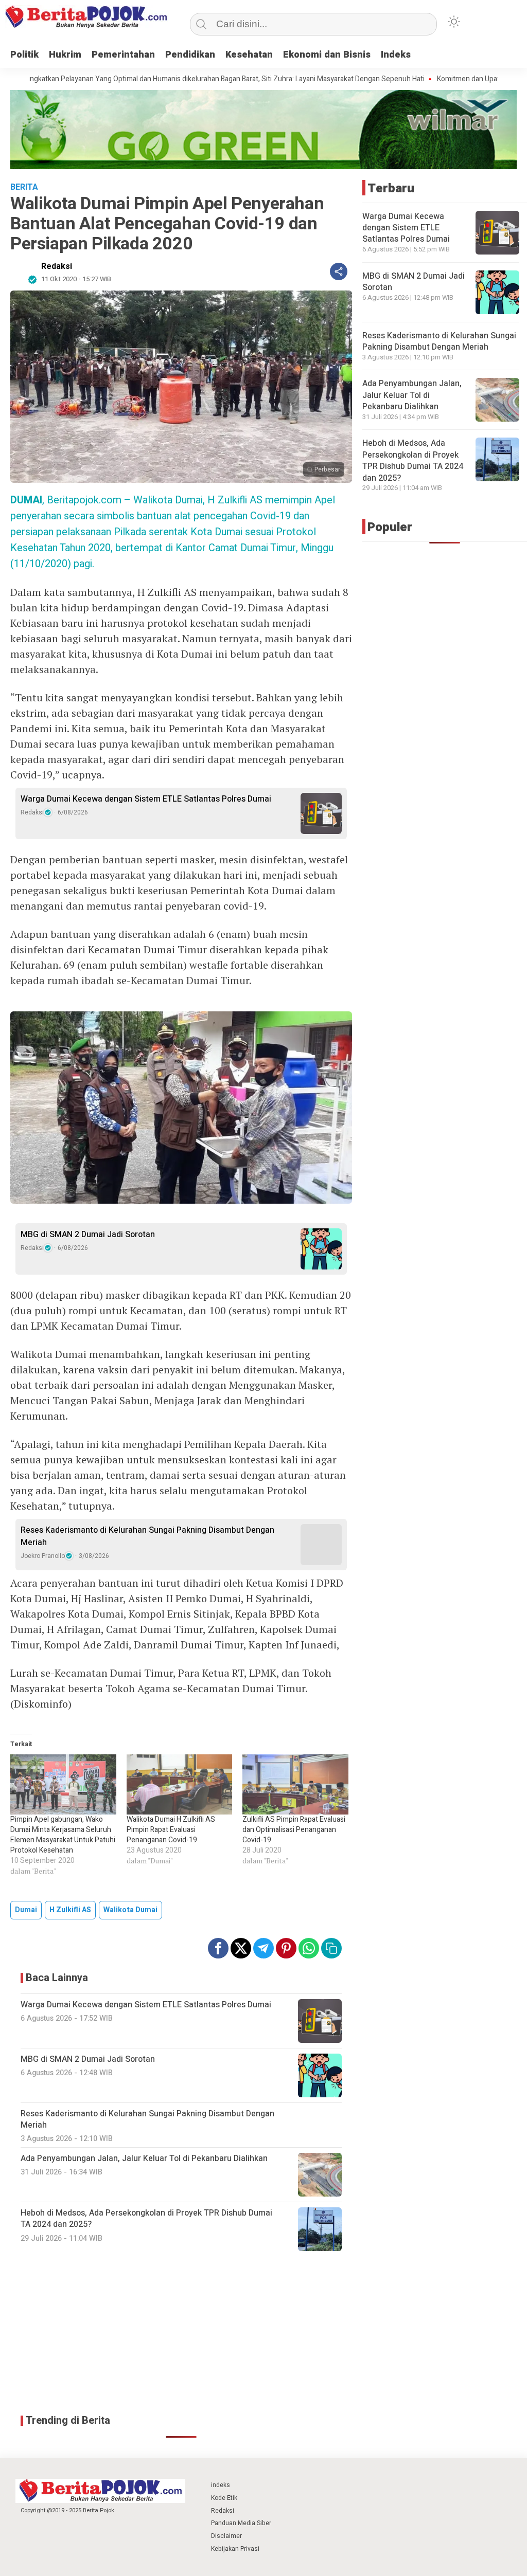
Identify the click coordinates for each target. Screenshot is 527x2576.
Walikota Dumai (130, 1910)
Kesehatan (249, 55)
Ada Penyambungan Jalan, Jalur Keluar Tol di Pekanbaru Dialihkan (412, 395)
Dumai (26, 1910)
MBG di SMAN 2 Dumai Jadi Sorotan (88, 1235)
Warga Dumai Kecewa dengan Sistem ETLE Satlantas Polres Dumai (146, 799)
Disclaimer (226, 2536)
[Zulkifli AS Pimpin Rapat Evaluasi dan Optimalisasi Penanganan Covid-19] (295, 1785)
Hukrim (65, 55)
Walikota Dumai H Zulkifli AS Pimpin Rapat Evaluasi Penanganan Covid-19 (171, 1830)
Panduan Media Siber (241, 2523)
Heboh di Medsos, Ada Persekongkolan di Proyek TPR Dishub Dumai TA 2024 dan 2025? (413, 460)
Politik (24, 55)
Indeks (396, 55)
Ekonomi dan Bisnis (327, 55)
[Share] (339, 271)
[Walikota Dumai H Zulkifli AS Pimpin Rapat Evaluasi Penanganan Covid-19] (180, 1785)
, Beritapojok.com (66, 500)
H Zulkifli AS (70, 1910)
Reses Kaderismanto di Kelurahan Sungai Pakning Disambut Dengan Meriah (147, 1536)
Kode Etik (224, 2498)
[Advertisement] (181, 2333)
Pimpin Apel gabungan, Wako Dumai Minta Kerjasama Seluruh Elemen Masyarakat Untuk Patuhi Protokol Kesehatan (63, 1835)
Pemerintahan (123, 55)
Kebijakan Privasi (235, 2549)
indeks (221, 2485)
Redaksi (57, 266)
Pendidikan (190, 55)
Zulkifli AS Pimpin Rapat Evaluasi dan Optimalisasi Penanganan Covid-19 (294, 1830)
